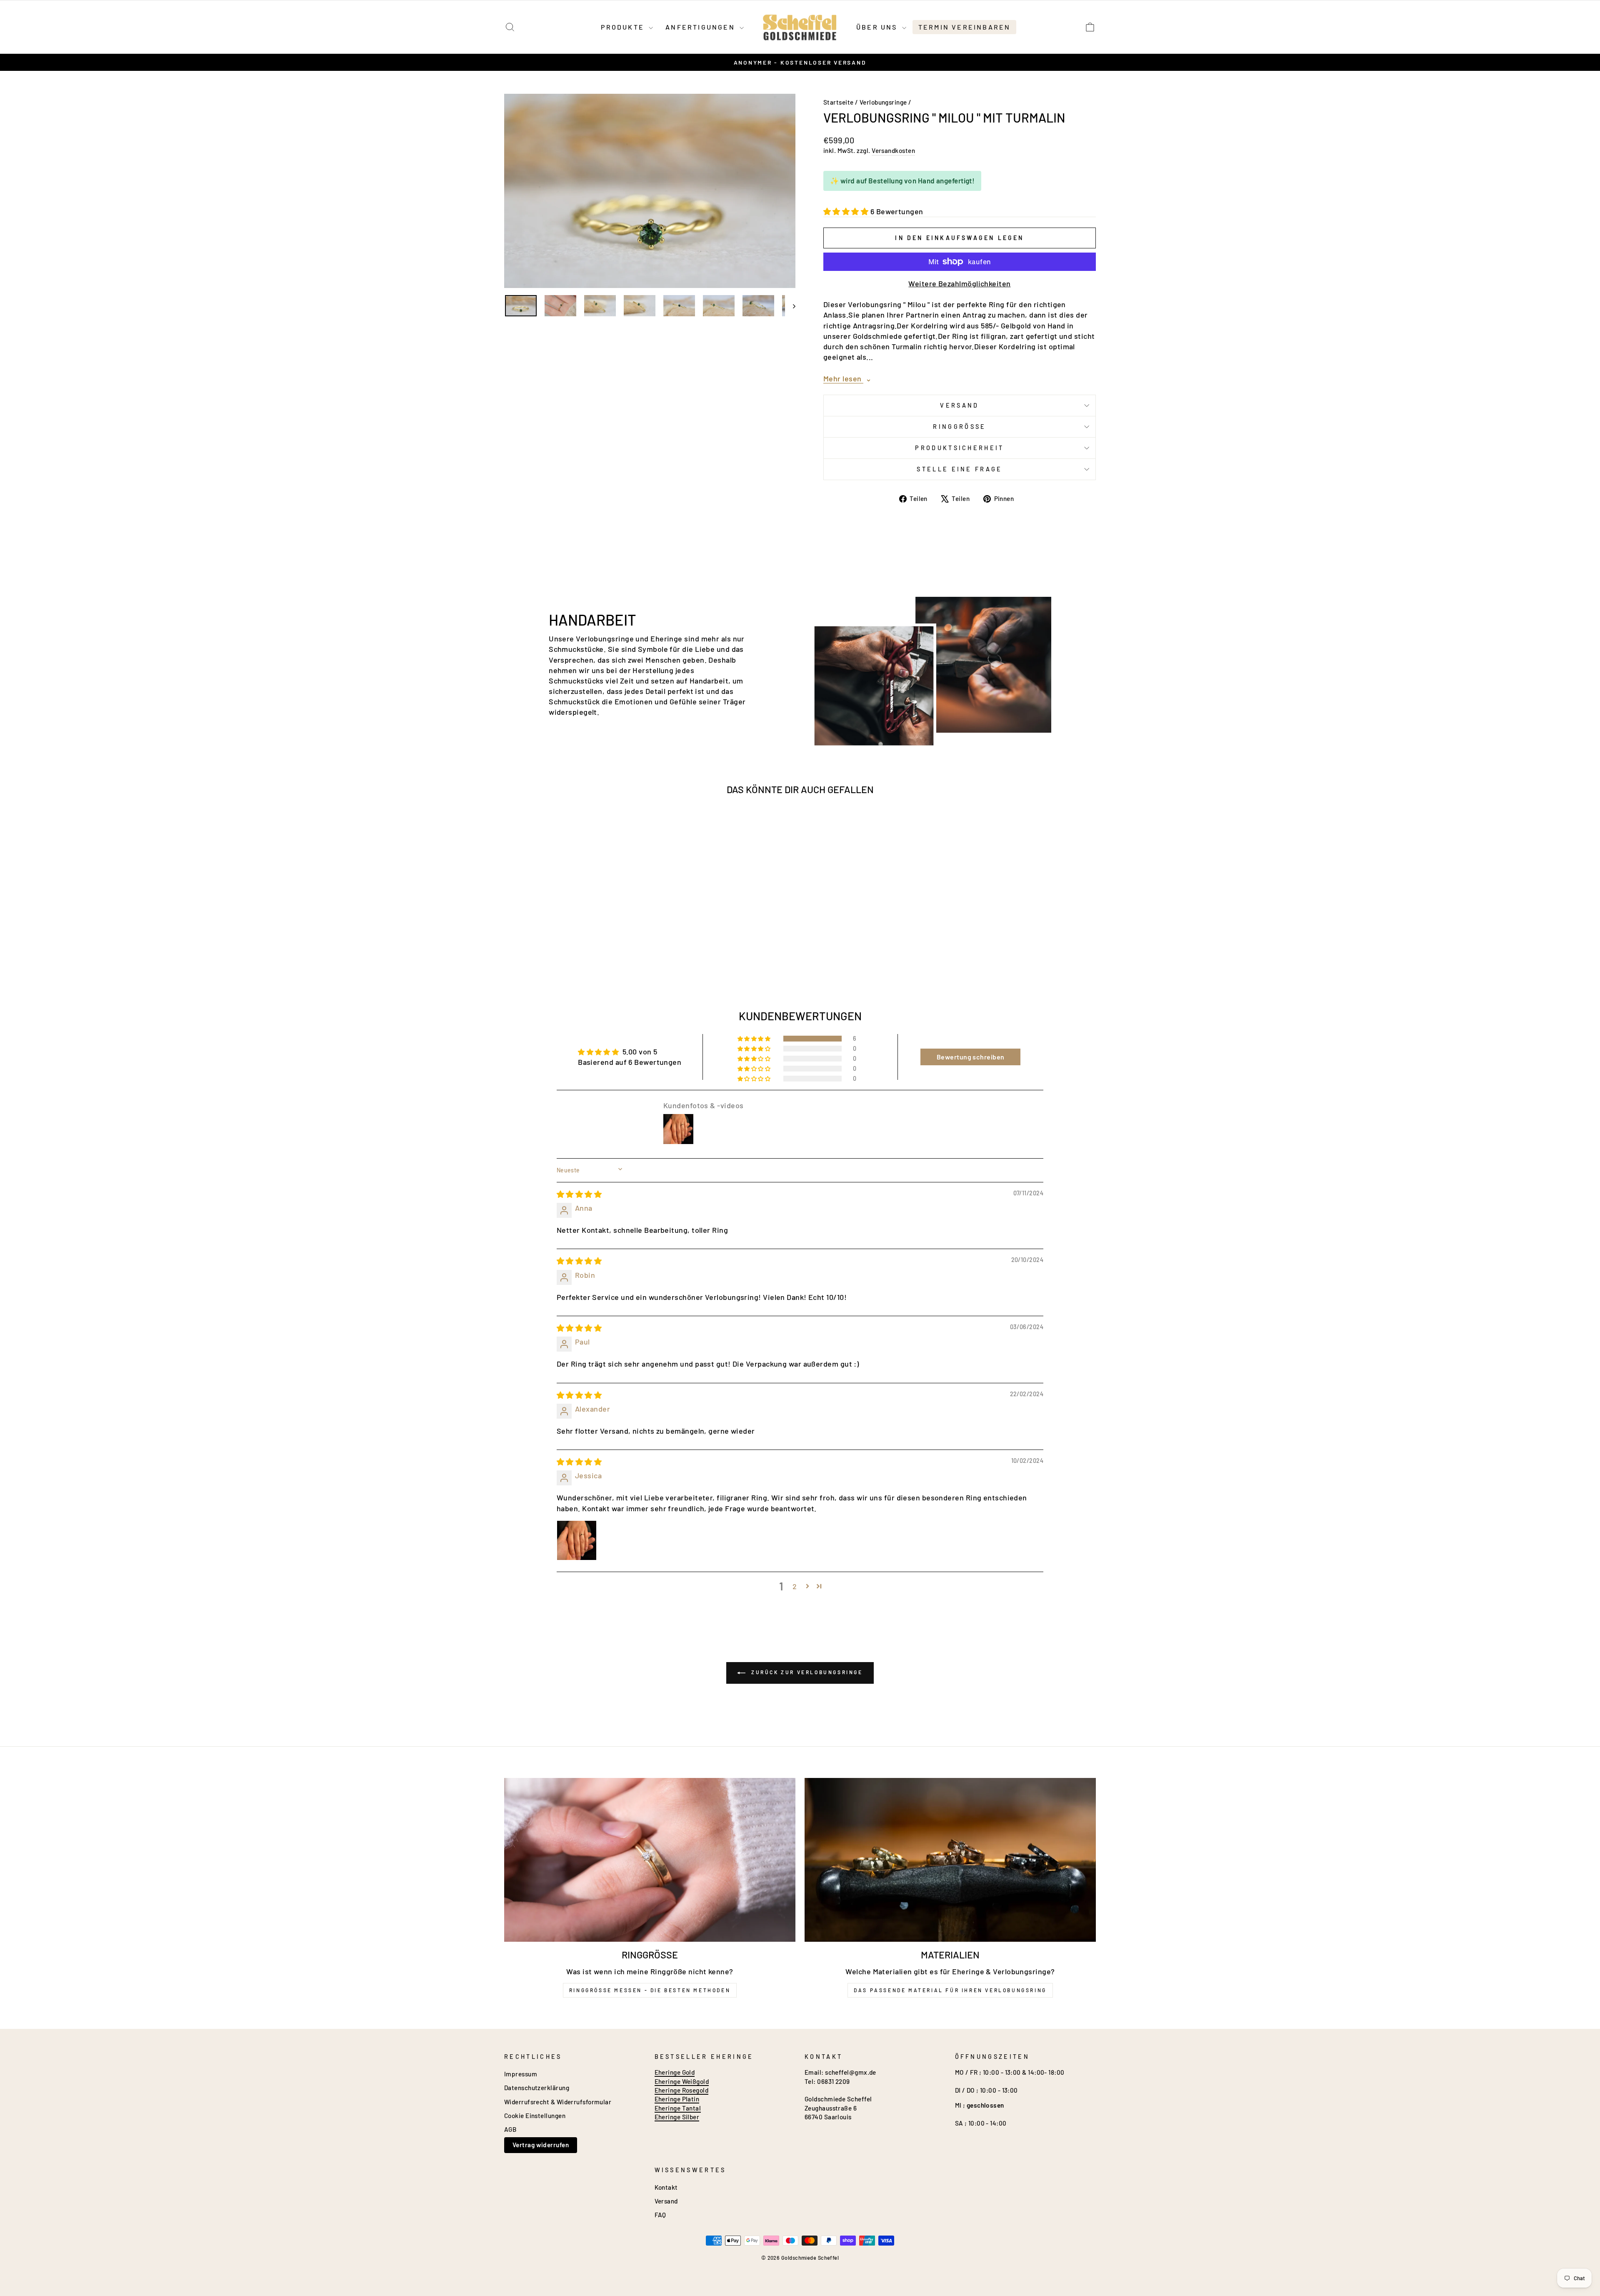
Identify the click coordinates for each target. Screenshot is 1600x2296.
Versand (959, 405)
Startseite (839, 102)
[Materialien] (950, 1860)
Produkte (624, 27)
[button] (847, 211)
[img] (579, 1194)
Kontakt (666, 2187)
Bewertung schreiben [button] (971, 1057)
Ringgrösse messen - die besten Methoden (650, 1990)
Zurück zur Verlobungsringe (806, 1672)
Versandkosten (893, 150)
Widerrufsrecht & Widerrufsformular (558, 2102)
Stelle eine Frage (959, 469)
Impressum (521, 2074)
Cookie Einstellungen (535, 2116)
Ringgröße (959, 427)
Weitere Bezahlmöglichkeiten (959, 283)
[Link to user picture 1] (577, 1540)
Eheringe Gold (675, 2072)
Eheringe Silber (677, 2117)
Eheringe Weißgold (682, 2081)
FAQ (660, 2215)
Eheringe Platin (677, 2099)
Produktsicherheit (959, 448)
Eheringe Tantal (678, 2108)
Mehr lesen (847, 378)
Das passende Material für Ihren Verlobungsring (950, 1990)
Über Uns (878, 27)
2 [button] (795, 1586)
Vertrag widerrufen (541, 2145)
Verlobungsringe (883, 102)
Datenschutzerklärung (537, 2088)
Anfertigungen (701, 27)
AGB (510, 2129)
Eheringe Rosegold (682, 2090)
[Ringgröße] (650, 1860)
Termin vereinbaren (965, 27)
